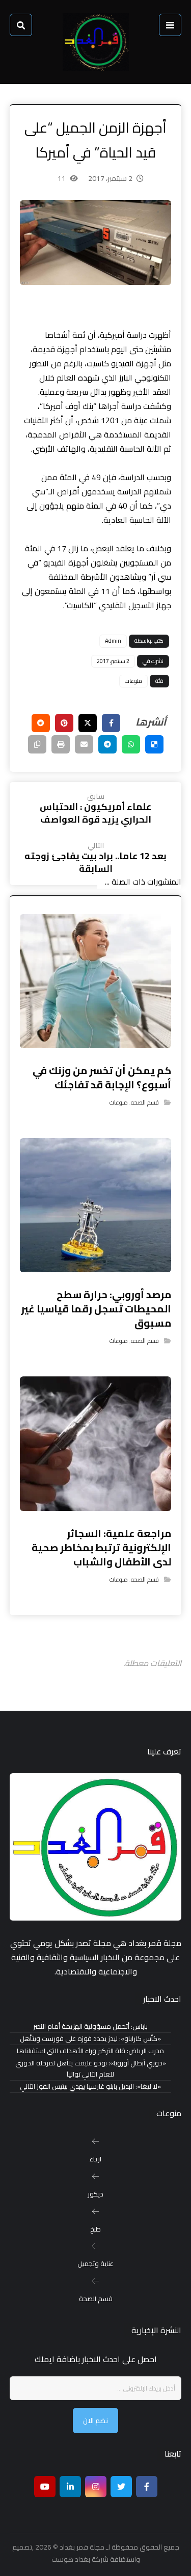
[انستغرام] (96, 2487)
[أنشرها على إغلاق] (88, 723)
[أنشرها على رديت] (41, 723)
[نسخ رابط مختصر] (37, 744)
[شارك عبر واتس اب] (131, 744)
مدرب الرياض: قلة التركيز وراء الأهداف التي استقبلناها (90, 2051)
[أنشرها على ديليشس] (154, 744)
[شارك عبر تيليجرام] (107, 744)
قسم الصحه (145, 1102)
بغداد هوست (71, 2559)
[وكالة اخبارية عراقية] (96, 42)
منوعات (133, 681)
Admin (113, 641)
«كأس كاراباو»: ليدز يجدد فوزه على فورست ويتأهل (90, 2039)
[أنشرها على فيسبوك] (111, 723)
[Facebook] (147, 2487)
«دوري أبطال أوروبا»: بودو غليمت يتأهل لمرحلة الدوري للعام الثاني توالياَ (91, 2069)
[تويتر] (121, 2487)
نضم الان (95, 2421)
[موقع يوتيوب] (45, 2487)
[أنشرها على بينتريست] (64, 723)
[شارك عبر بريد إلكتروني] (84, 744)
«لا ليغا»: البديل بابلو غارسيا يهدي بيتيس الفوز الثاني (90, 2086)
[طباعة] (61, 744)
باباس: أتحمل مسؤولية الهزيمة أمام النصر (90, 2027)
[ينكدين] (70, 2487)
